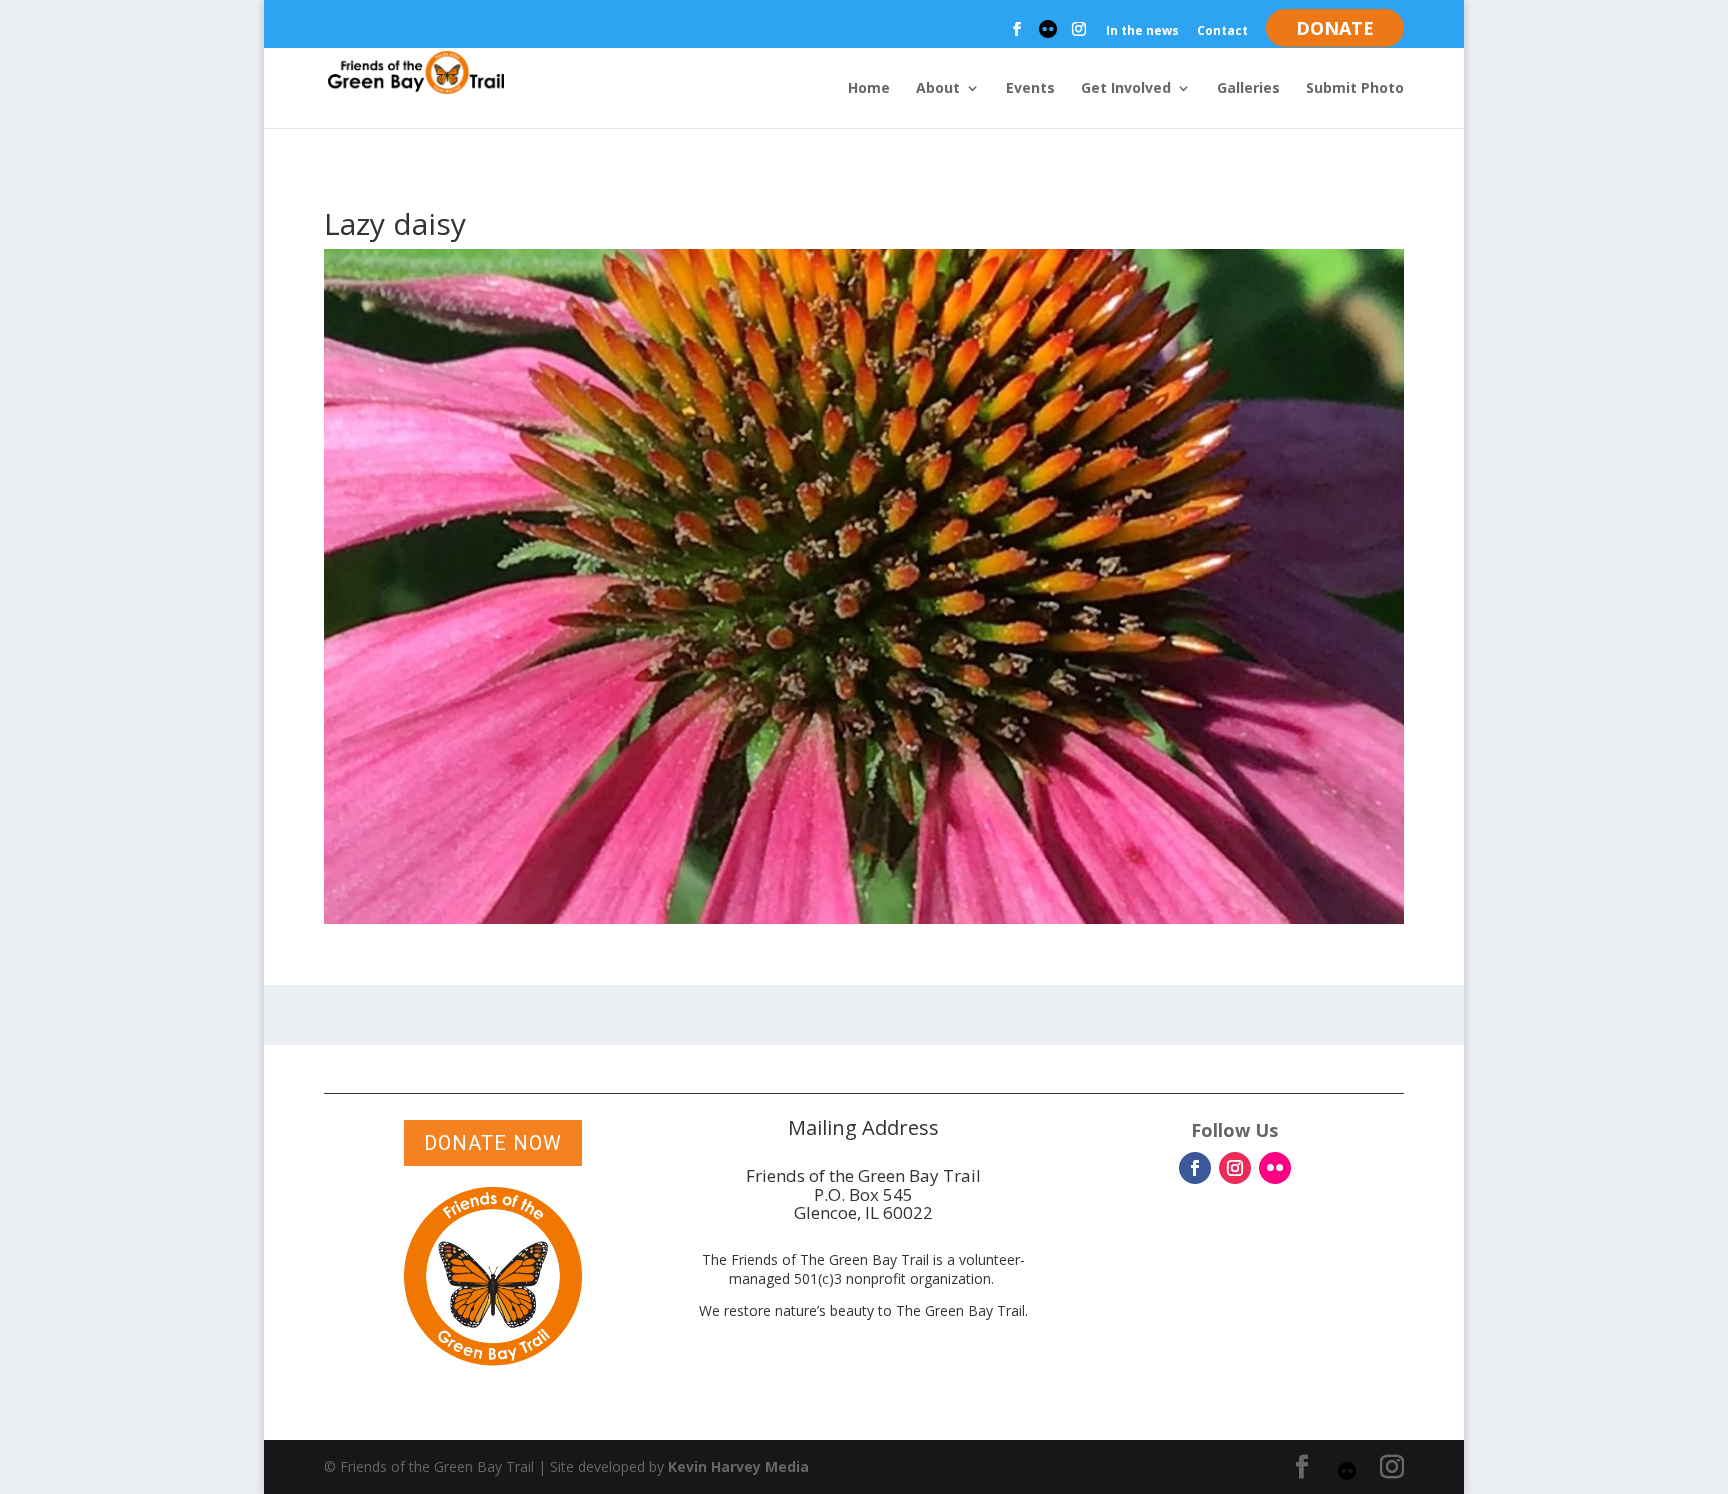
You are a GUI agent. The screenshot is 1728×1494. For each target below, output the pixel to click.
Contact (1222, 32)
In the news (1142, 32)
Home (869, 89)
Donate (1335, 28)
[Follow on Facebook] (1195, 1168)
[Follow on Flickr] (1275, 1168)
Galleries (1248, 89)
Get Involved (1126, 89)
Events (1030, 89)
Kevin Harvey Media (738, 1466)
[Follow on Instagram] (1235, 1168)
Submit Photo (1355, 89)
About (938, 89)
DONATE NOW (493, 1143)
